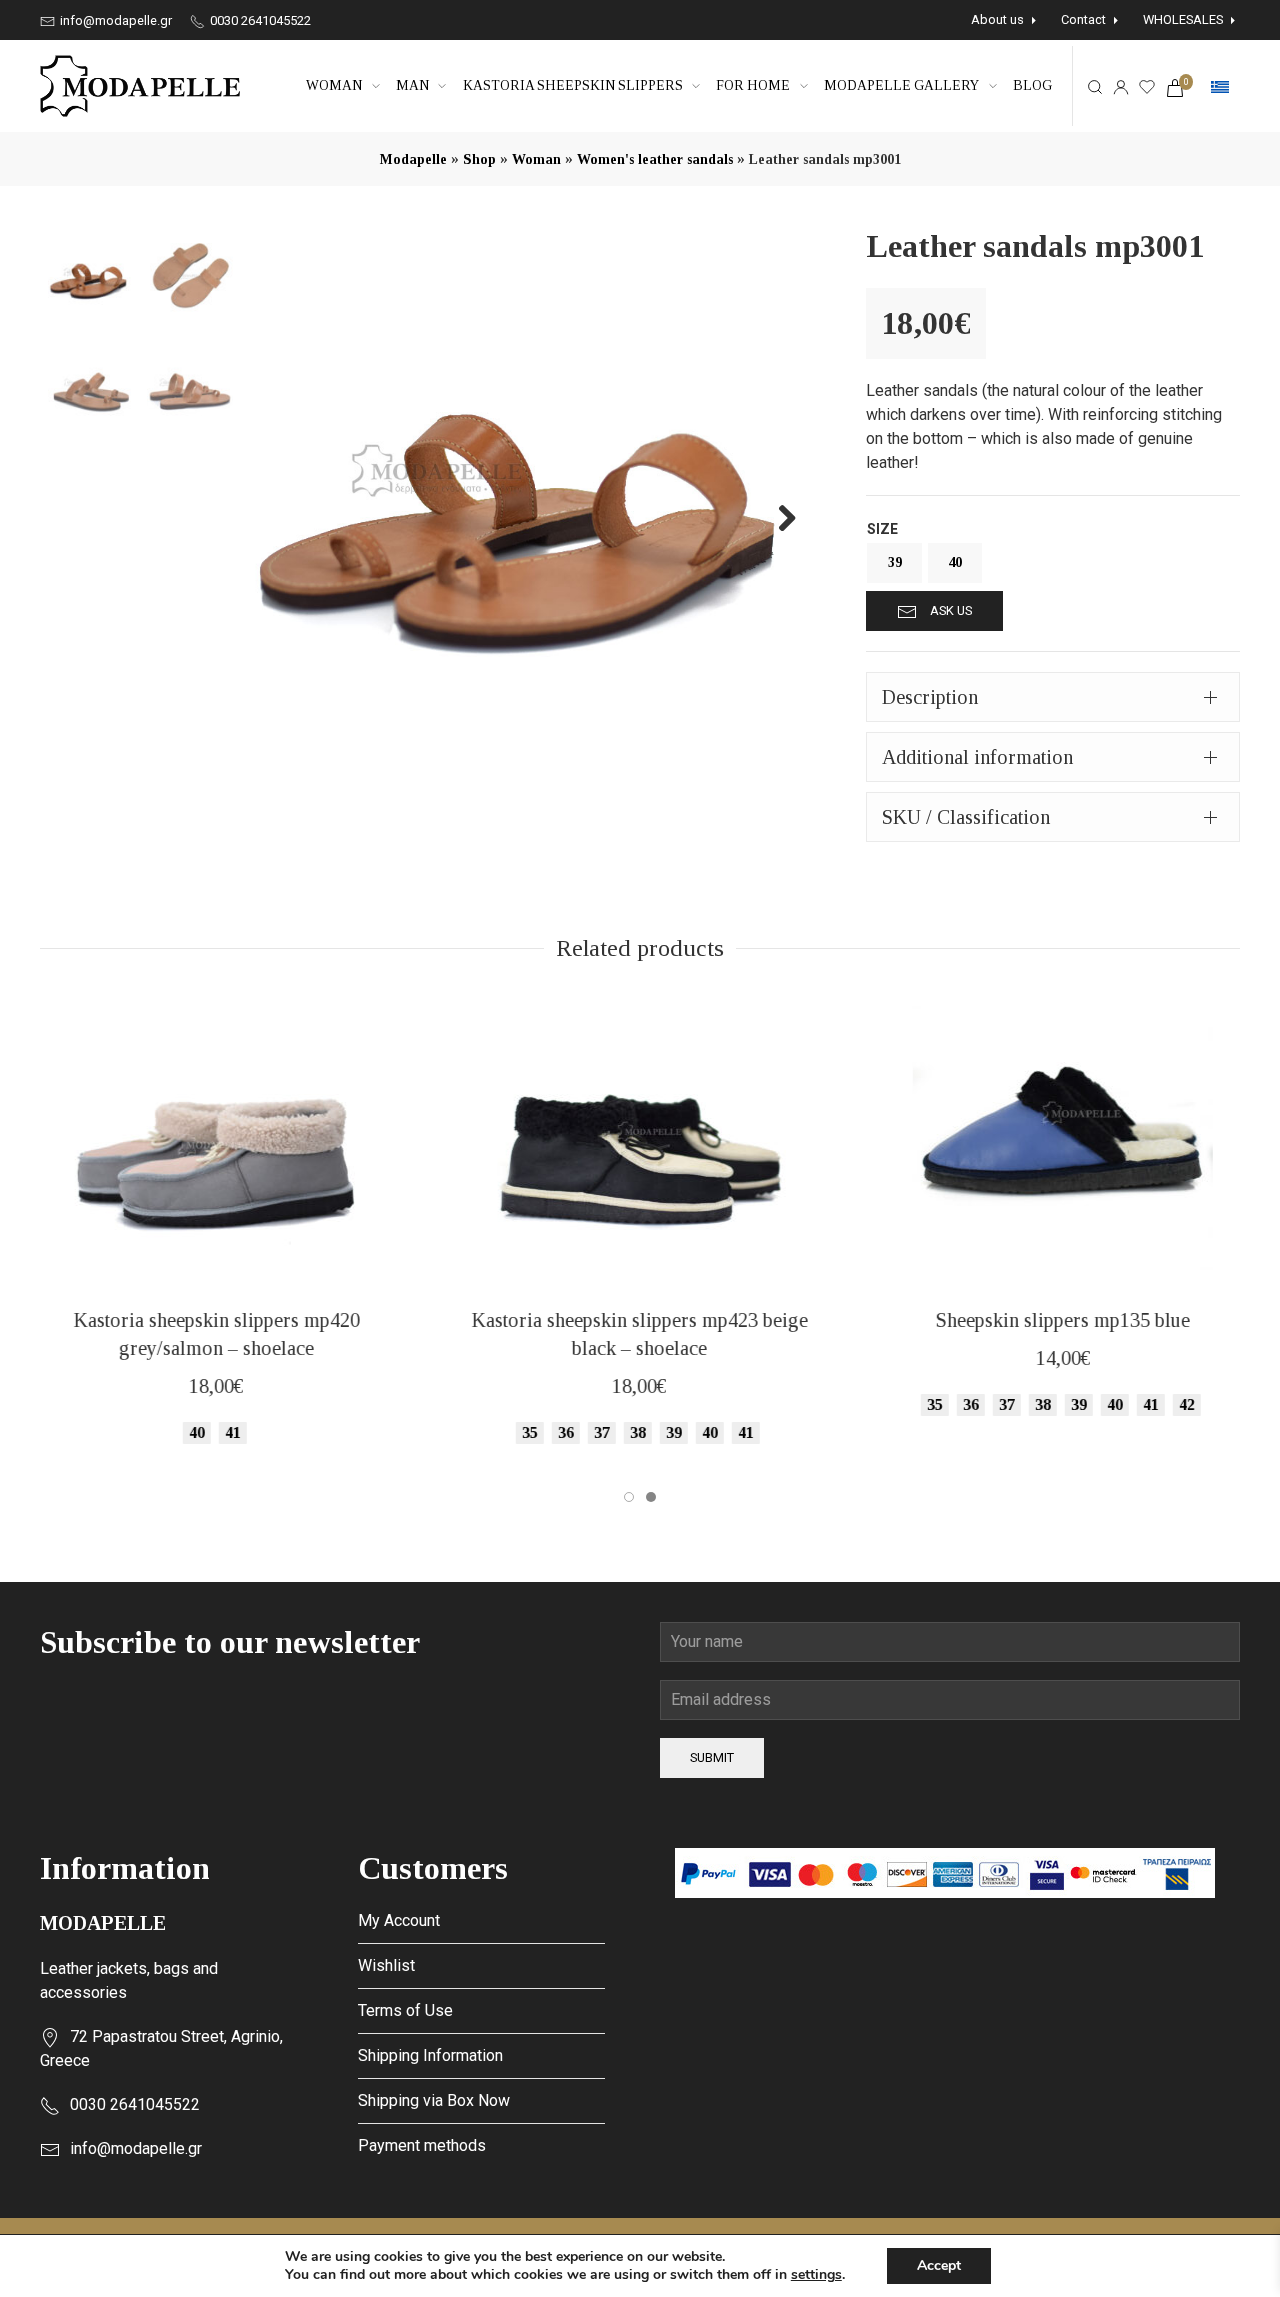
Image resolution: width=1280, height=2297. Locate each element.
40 (955, 562)
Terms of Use (405, 2010)
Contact (1083, 19)
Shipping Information (430, 2055)
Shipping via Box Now (434, 2100)
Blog (1032, 85)
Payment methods (422, 2145)
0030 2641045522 (259, 20)
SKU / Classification (966, 817)
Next (776, 517)
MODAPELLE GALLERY (901, 85)
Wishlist (386, 1965)
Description (930, 697)
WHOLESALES (1183, 19)
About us (997, 19)
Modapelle (413, 159)
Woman (334, 85)
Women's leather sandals (655, 159)
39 (895, 562)
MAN (412, 85)
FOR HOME (753, 85)
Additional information (977, 757)
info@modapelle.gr (114, 20)
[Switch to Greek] (1220, 87)
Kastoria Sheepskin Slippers (573, 85)
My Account (399, 1920)
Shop (479, 159)
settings (816, 2275)
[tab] (1053, 697)
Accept (939, 2265)
